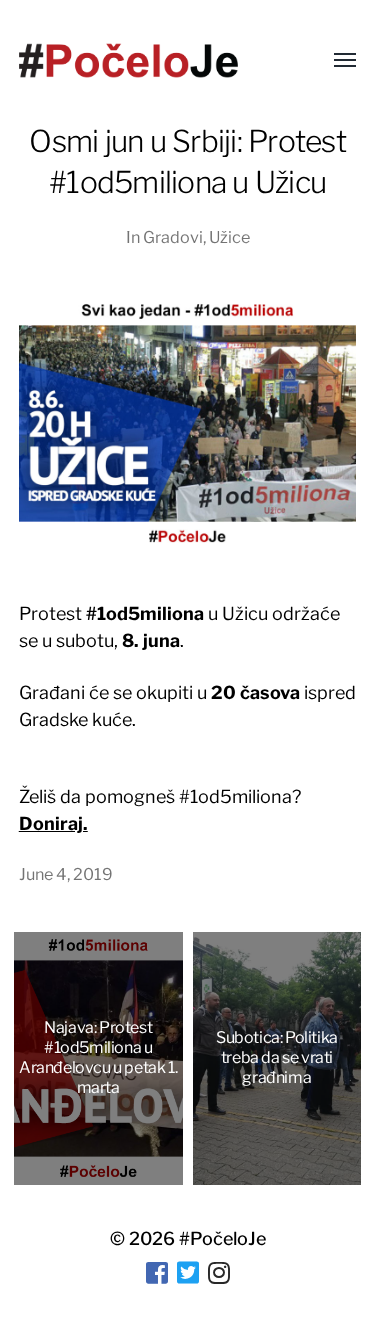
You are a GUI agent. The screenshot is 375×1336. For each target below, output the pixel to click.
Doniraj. (53, 823)
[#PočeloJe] (129, 60)
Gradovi (173, 237)
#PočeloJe (222, 1238)
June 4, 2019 (66, 874)
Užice (229, 237)
